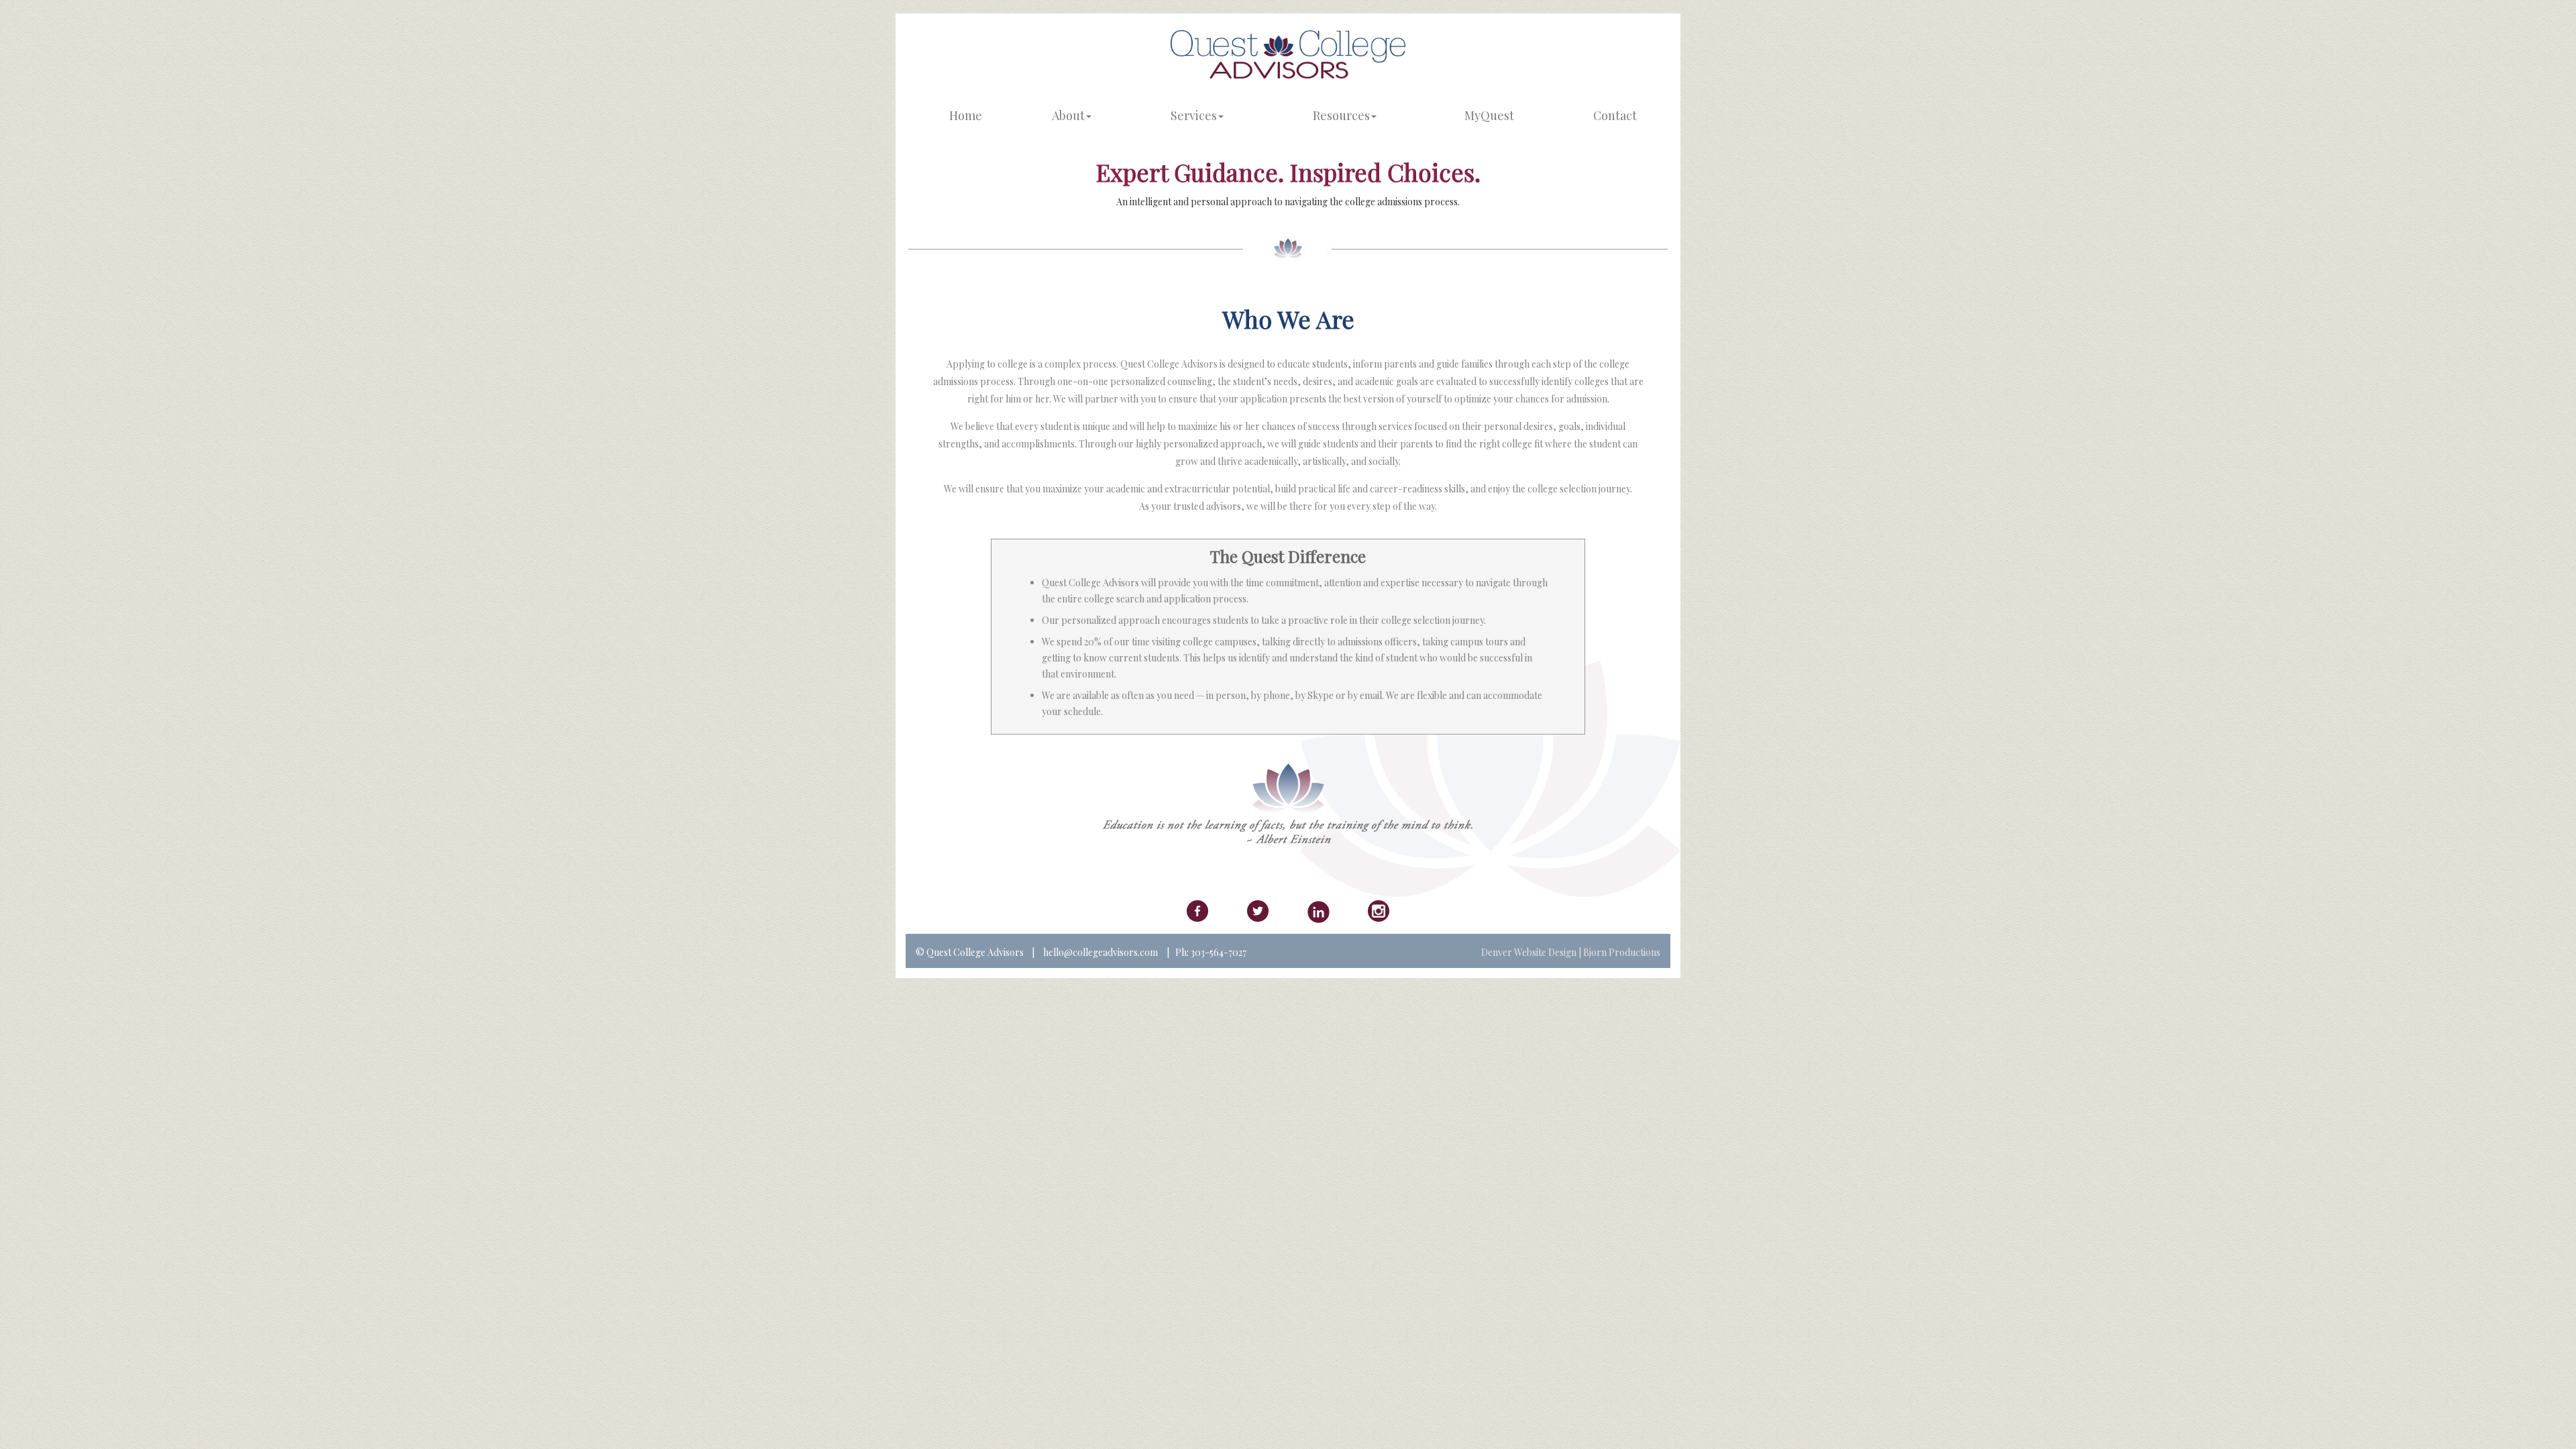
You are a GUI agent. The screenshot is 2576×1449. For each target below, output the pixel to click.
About (1068, 115)
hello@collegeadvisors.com (1099, 952)
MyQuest (1489, 115)
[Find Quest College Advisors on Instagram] (1379, 913)
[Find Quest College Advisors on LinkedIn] (1319, 914)
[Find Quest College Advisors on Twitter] (1258, 913)
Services (1194, 115)
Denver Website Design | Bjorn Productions (1571, 952)
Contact (1615, 115)
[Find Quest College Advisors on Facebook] (1197, 913)
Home (966, 115)
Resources (1341, 115)
